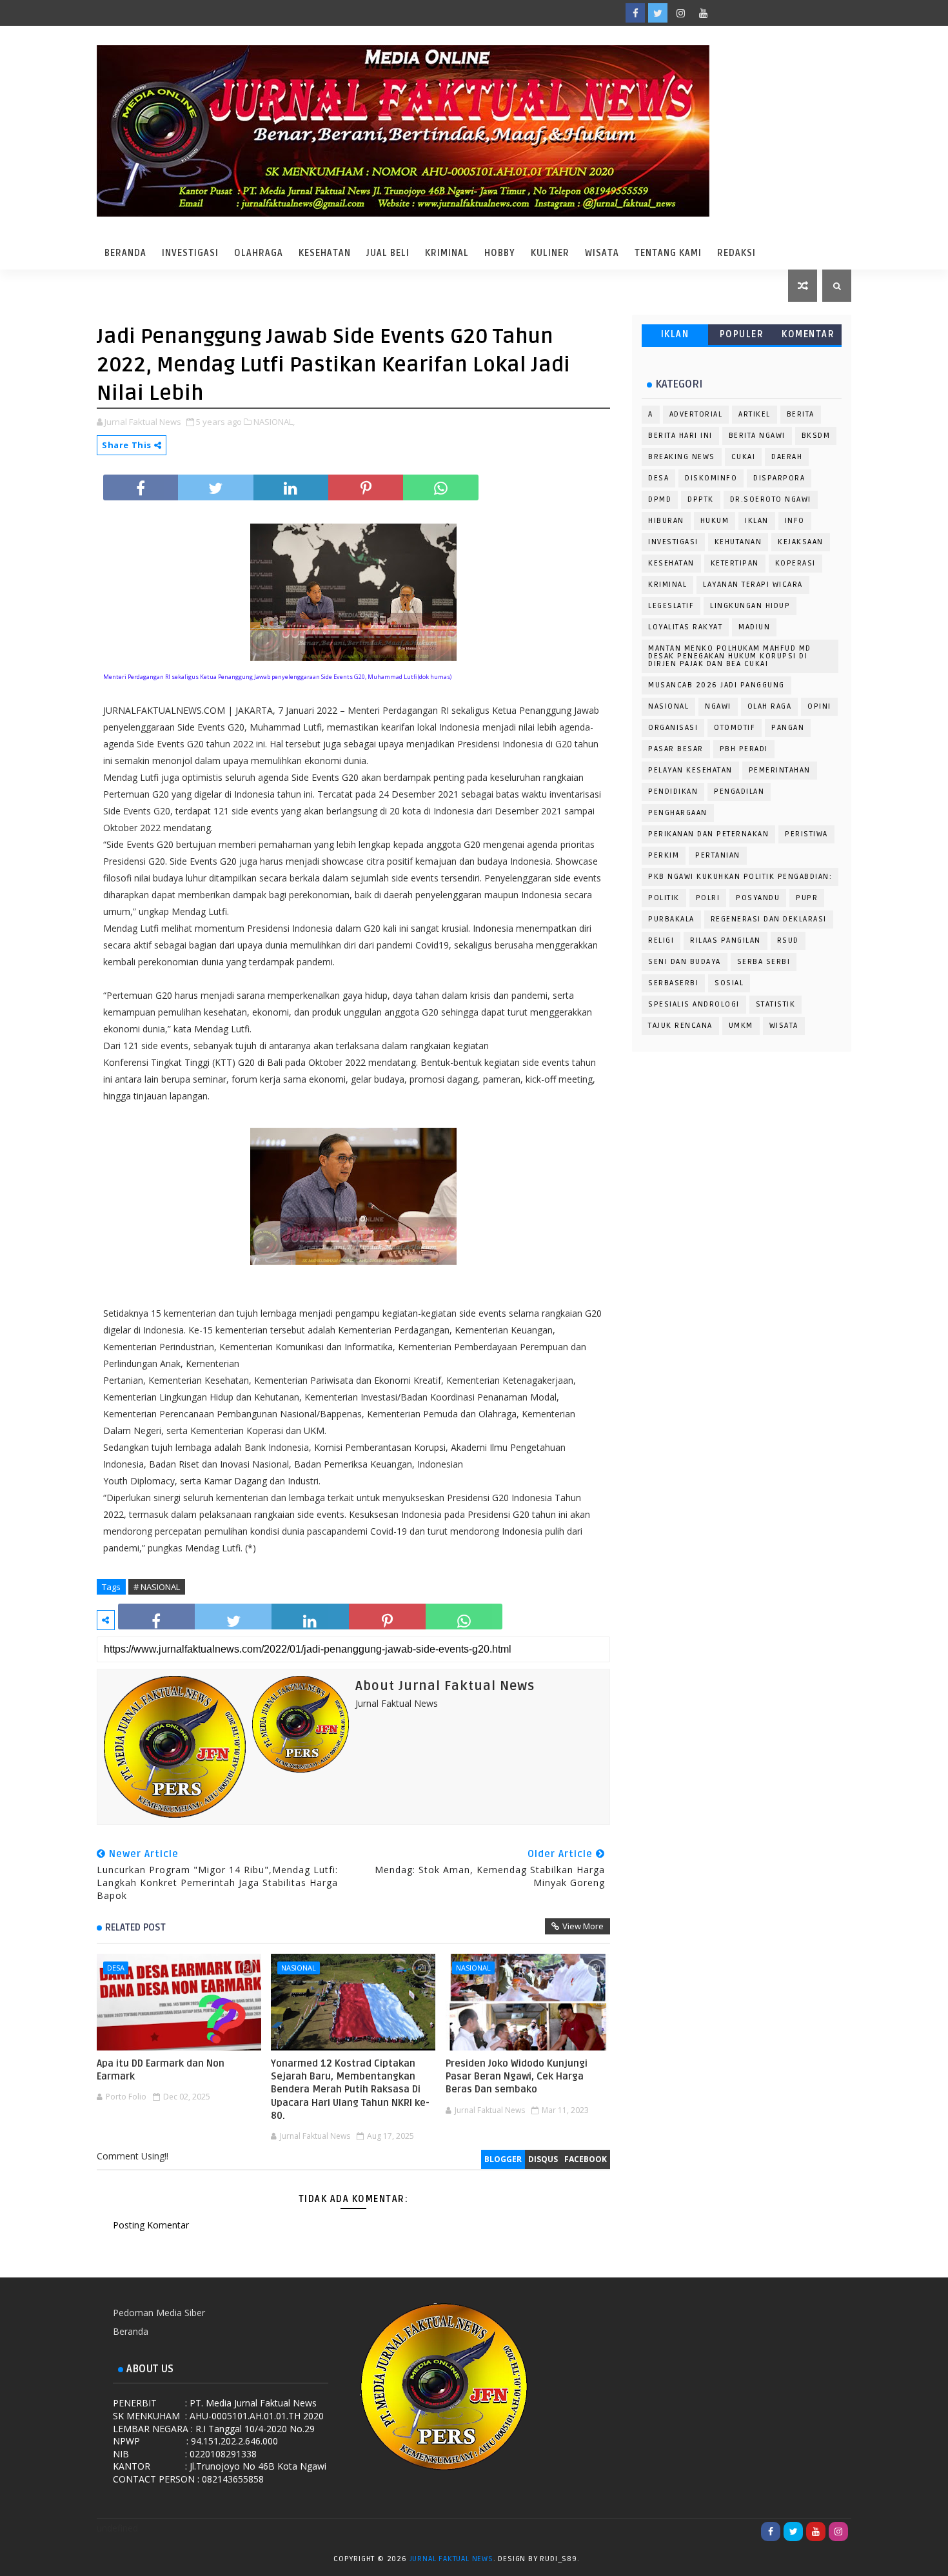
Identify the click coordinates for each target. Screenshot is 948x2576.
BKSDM (816, 436)
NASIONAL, (274, 422)
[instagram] (680, 13)
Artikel (755, 414)
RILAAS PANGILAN (726, 940)
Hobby (500, 253)
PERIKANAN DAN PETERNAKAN (708, 834)
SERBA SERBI (764, 962)
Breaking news (682, 457)
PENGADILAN (739, 791)
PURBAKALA (671, 919)
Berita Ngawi (757, 436)
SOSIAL (729, 983)
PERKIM (664, 855)
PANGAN (788, 728)
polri (708, 898)
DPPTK (701, 499)
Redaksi (736, 253)
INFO (795, 521)
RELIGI (661, 940)
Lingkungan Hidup (750, 606)
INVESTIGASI (673, 542)
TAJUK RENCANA (680, 1026)
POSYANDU (758, 898)
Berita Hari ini (680, 436)
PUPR (807, 898)
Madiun (754, 627)
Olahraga (259, 253)
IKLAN (675, 334)
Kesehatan (325, 253)
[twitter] (658, 13)
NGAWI (718, 706)
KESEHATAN (671, 563)
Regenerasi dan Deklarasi (769, 919)
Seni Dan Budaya (685, 962)
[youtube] (703, 13)
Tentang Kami (668, 253)
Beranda (125, 253)
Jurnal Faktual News (451, 2559)
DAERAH (787, 457)
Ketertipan (735, 563)
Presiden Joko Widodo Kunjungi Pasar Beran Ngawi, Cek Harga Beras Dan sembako (517, 2077)
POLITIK (664, 898)
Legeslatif (671, 606)
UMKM (741, 1026)
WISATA (784, 1026)
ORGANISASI (673, 728)
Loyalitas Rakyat (685, 627)
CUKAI (744, 457)
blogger (503, 2159)
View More (583, 1926)
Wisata (602, 253)
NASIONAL (299, 1968)
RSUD (788, 940)
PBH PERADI (744, 749)
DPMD (660, 499)
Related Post (135, 1927)
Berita (801, 414)
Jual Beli (388, 253)
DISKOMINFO (711, 478)
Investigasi (190, 253)
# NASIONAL (157, 1587)
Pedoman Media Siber (159, 2313)
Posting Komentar (151, 2225)
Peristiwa (806, 834)
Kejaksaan (801, 542)
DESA (116, 1968)
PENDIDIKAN (673, 791)
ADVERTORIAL (696, 414)
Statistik (776, 1004)
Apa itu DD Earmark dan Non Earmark (161, 2070)
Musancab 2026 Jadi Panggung (716, 685)
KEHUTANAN (738, 542)
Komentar (808, 334)
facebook (586, 2159)
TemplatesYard (595, 2561)
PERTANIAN (718, 855)
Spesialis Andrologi (694, 1004)
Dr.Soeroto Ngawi (771, 499)
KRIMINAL (667, 585)
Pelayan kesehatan (690, 770)
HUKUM (715, 521)
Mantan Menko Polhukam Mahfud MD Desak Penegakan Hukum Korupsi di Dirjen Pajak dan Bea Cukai (730, 656)
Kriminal (447, 253)
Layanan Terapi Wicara (753, 585)
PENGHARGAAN (678, 813)
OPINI (819, 706)
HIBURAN (666, 521)
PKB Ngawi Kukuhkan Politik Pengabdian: (740, 877)
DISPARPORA (779, 478)
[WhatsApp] (726, 13)
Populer (742, 334)
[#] (748, 13)
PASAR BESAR (676, 749)
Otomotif (735, 728)
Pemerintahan (780, 770)
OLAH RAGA (770, 706)
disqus (543, 2159)
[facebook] (635, 13)
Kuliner (550, 253)
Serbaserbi (673, 983)
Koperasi (795, 563)
